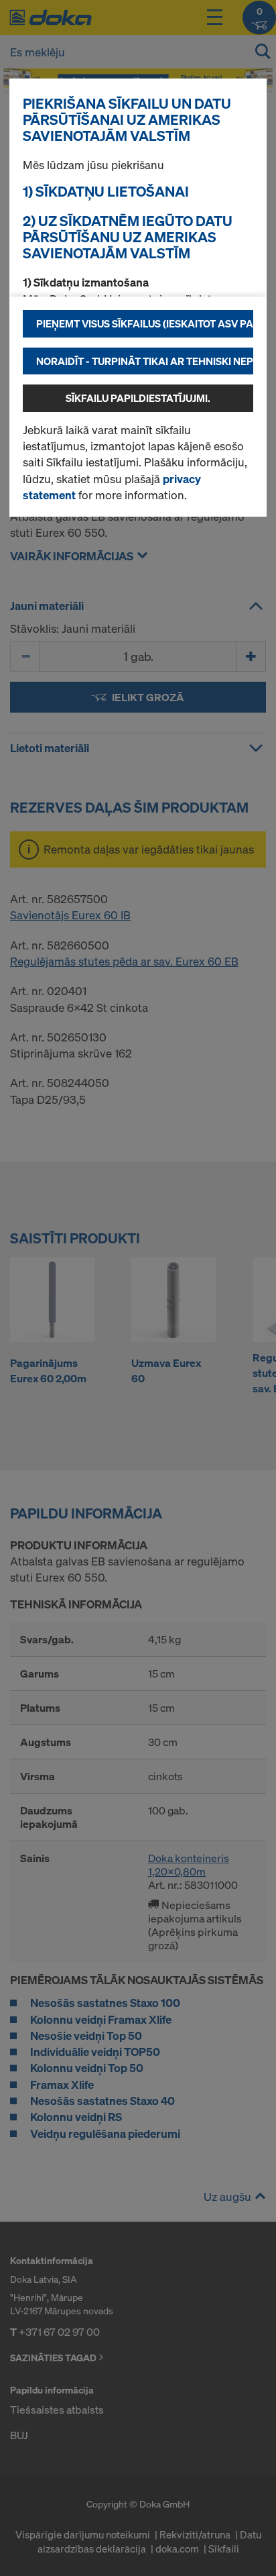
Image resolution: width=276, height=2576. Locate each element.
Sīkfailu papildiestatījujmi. (138, 398)
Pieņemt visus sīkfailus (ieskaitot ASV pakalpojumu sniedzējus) (145, 323)
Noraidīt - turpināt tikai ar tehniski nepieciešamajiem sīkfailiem (145, 361)
